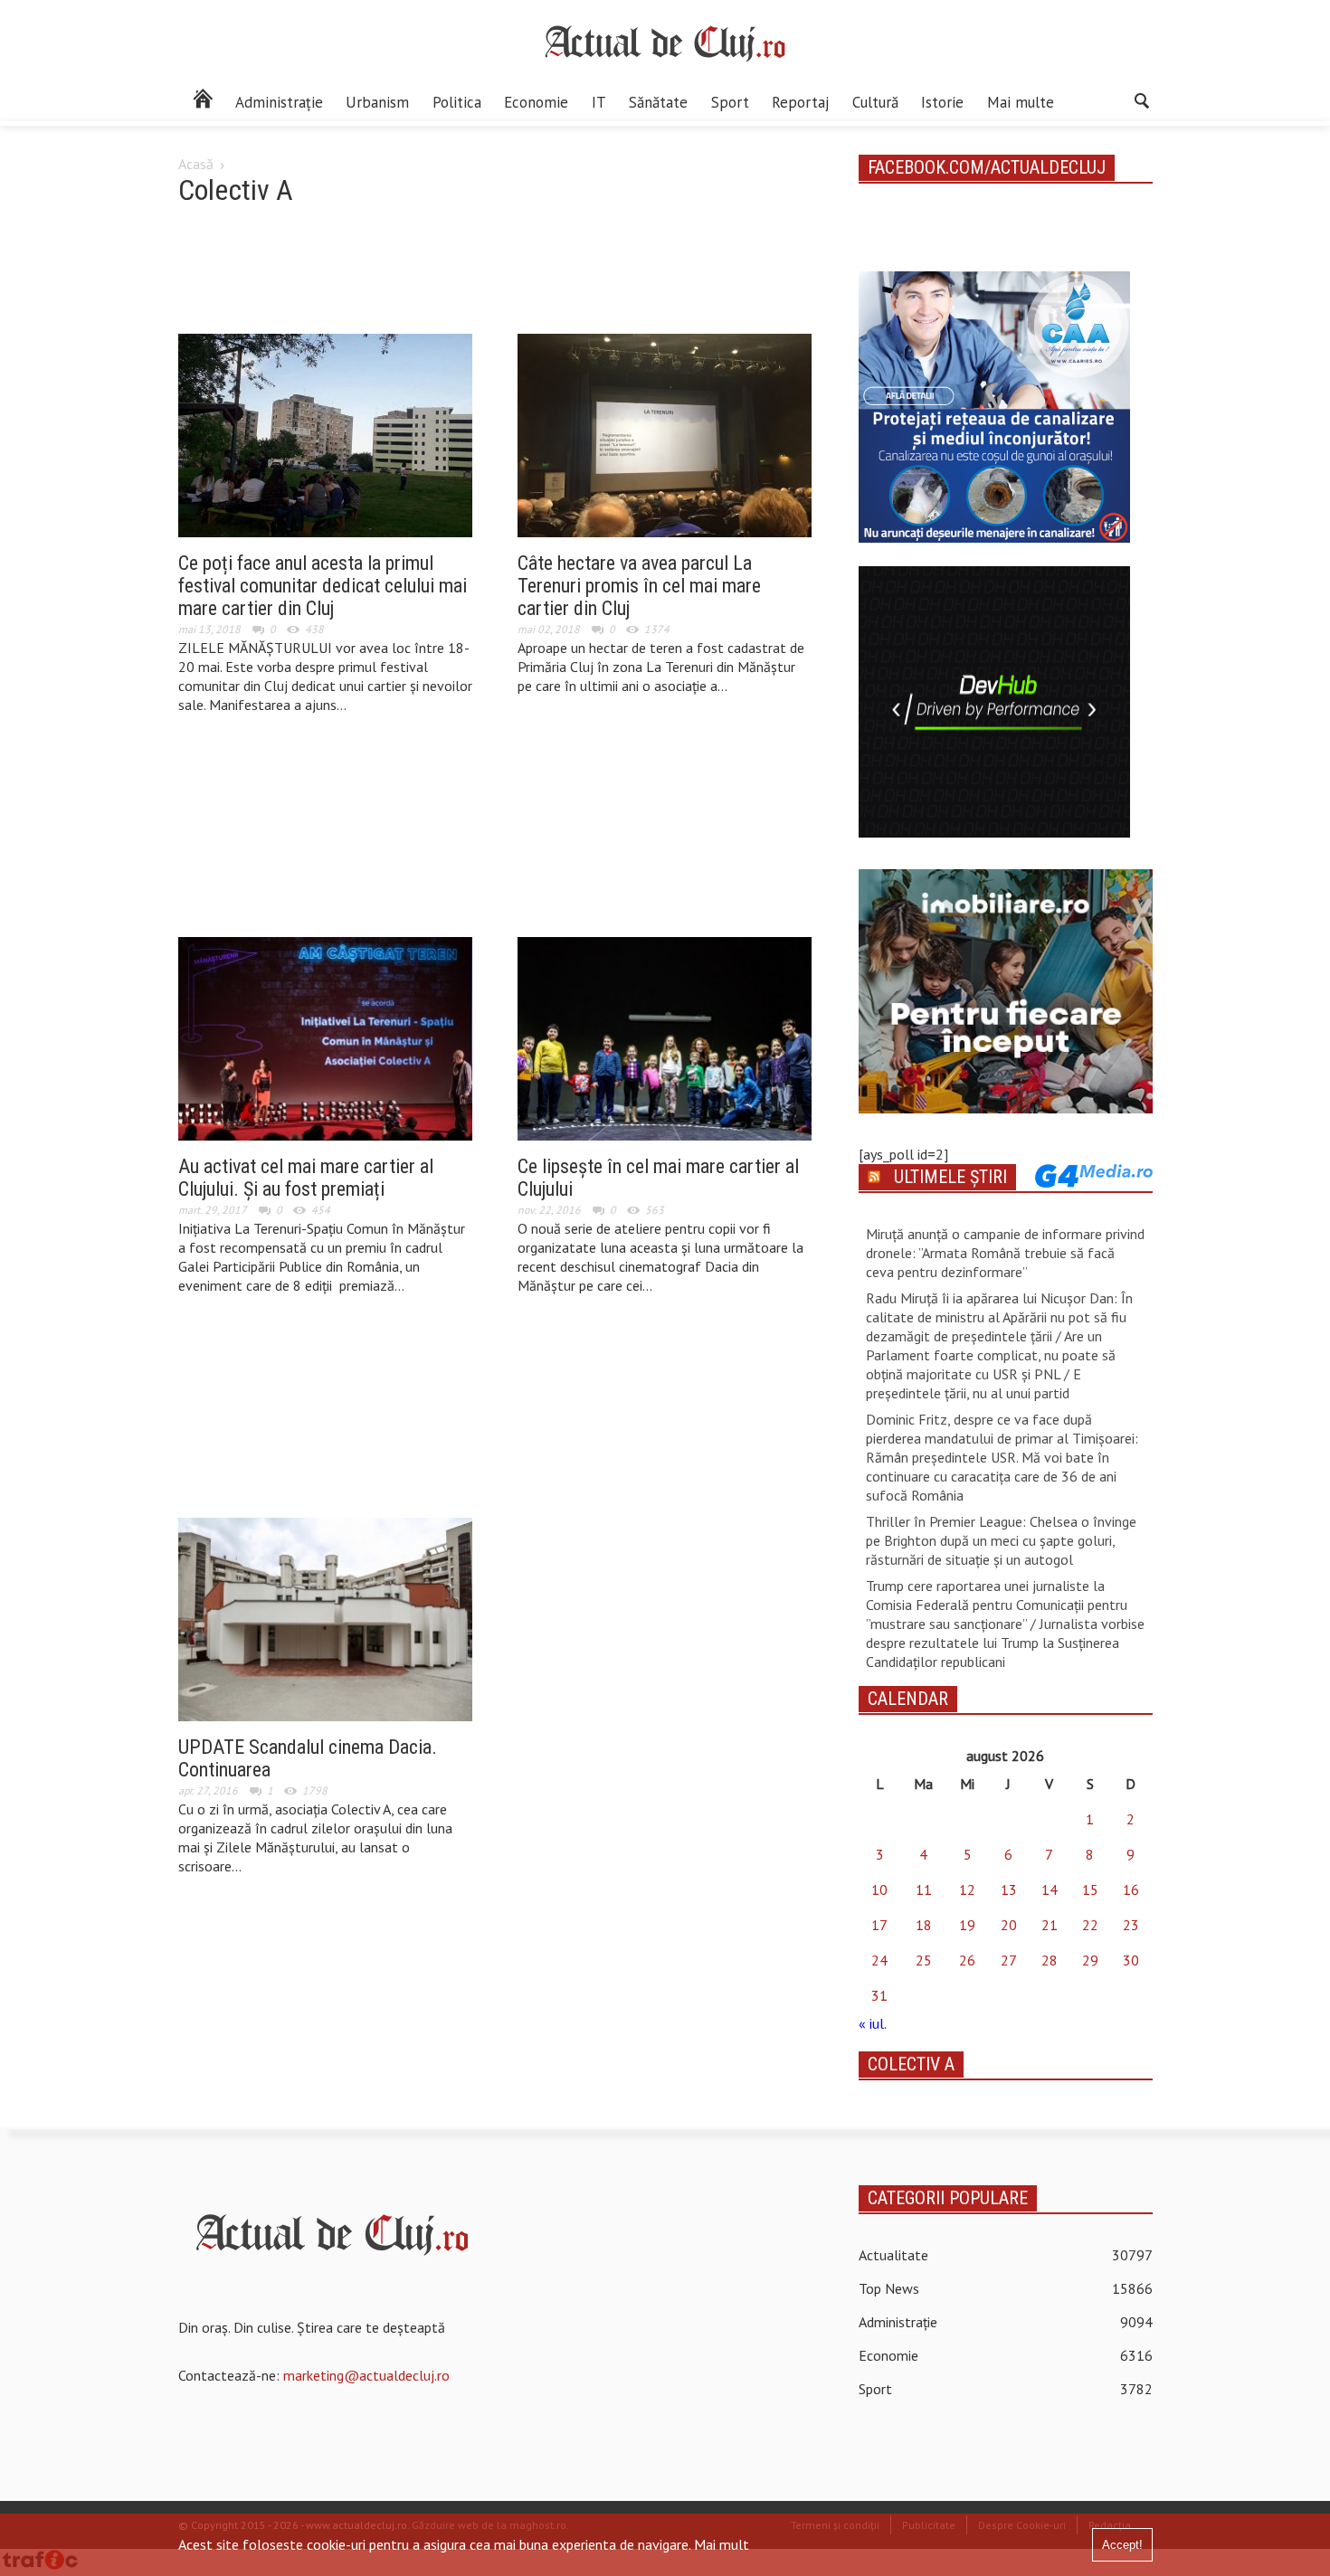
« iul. (872, 2023)
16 (1131, 1889)
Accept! (1122, 2545)
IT (599, 102)
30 (1131, 1960)
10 (879, 1889)
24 (879, 1960)
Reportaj (800, 102)
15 (1090, 1889)
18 (924, 1925)
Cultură (875, 102)
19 (967, 1925)
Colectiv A (911, 2064)
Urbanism (377, 102)
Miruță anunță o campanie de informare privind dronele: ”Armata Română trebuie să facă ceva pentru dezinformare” (1005, 1253)
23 (1131, 1925)
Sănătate (658, 102)
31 (879, 1995)
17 (879, 1925)
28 (1050, 1960)
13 (1009, 1889)
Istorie (942, 102)
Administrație (279, 102)
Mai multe (1021, 102)
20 (1009, 1925)
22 (1090, 1925)
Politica (457, 102)
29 (1090, 1960)
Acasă (196, 164)
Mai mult (722, 2544)
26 (967, 1960)
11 (924, 1889)
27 (1009, 1960)
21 (1050, 1925)
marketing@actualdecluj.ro (366, 2375)
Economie (536, 102)
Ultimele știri (950, 1177)
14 (1050, 1889)
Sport (730, 102)
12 (967, 1889)
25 (924, 1960)
